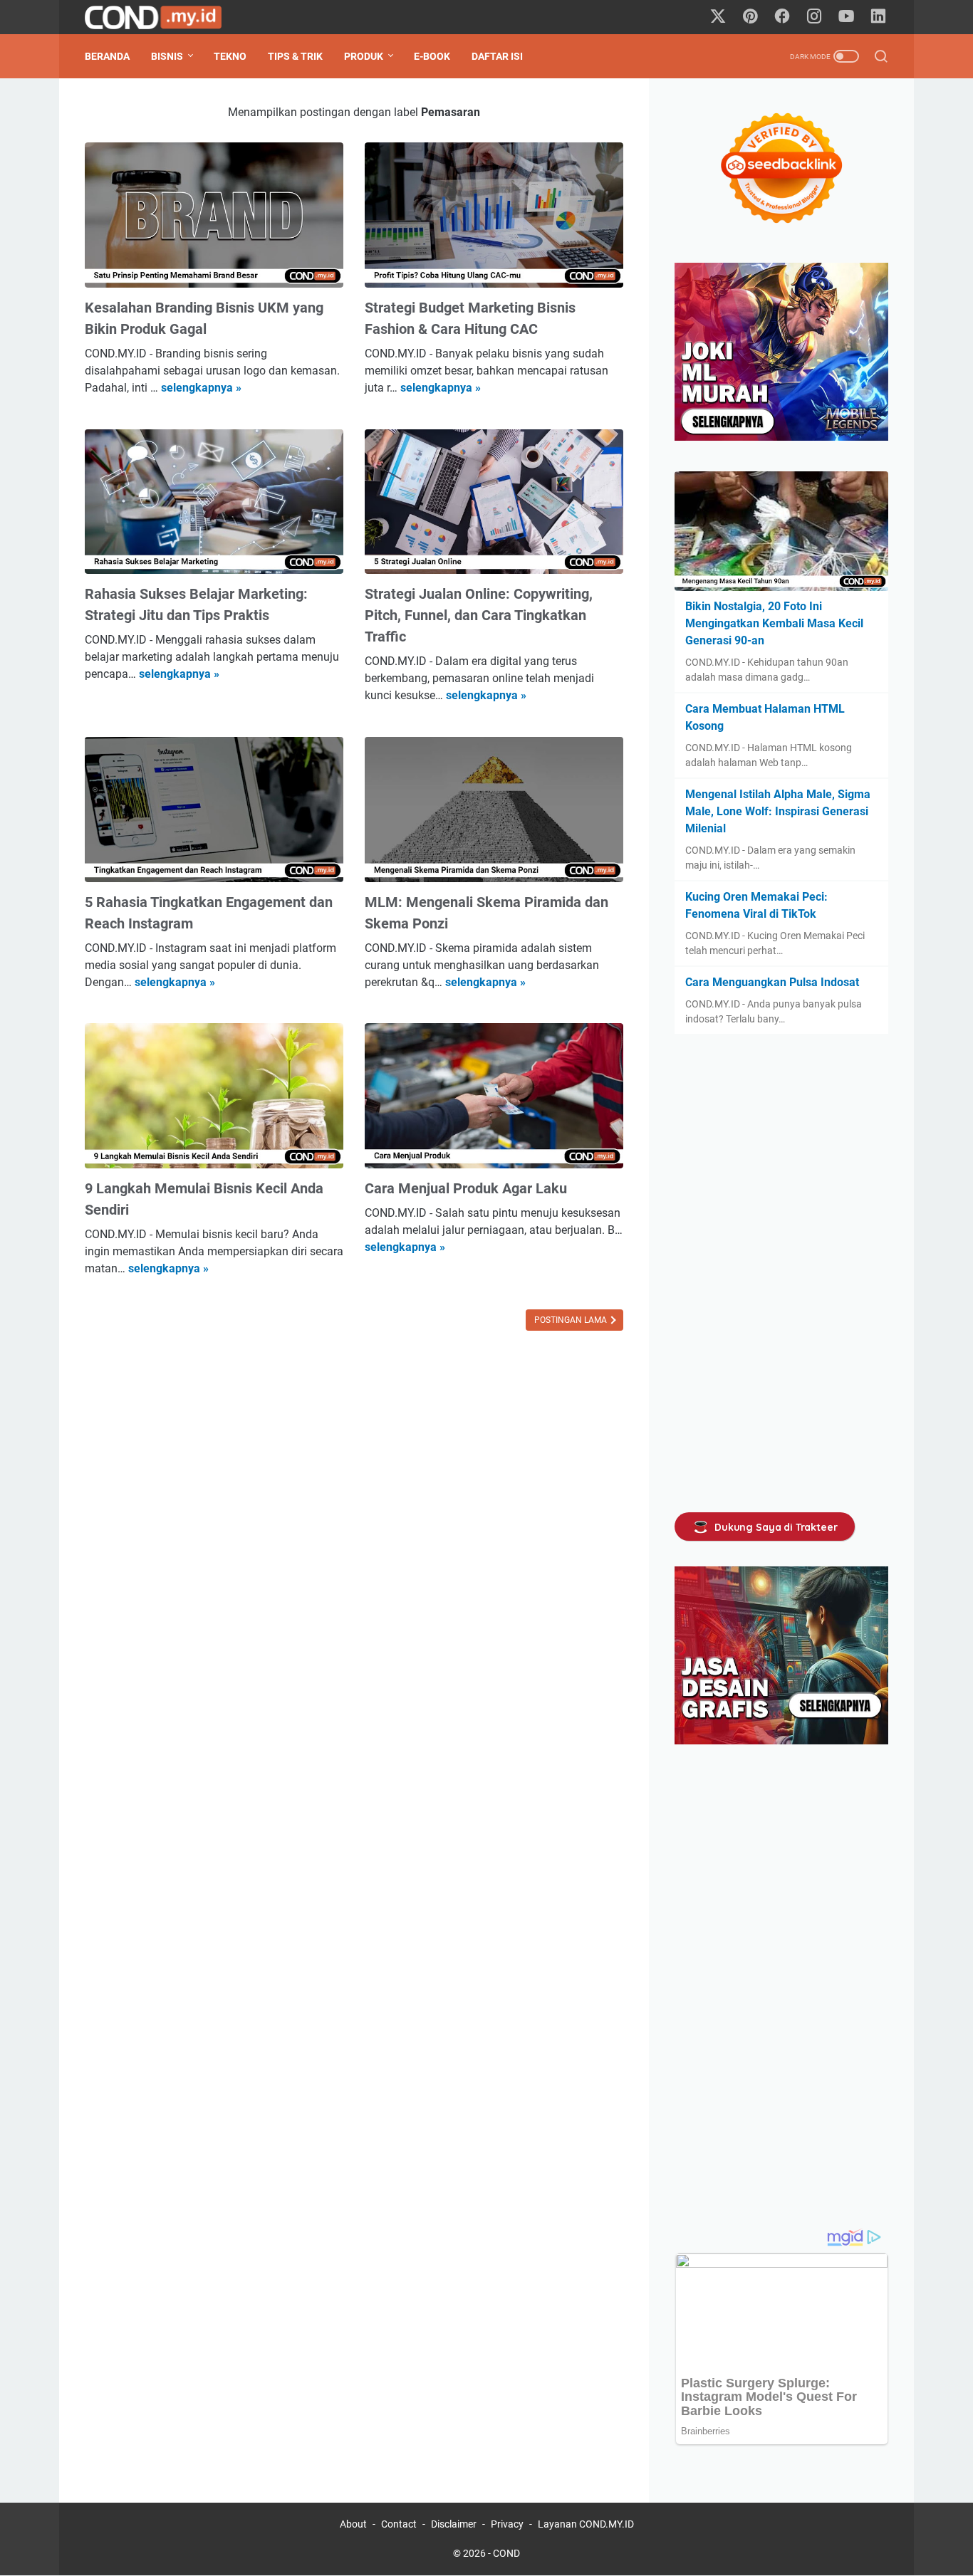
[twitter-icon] (718, 17)
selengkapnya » (201, 388)
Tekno (230, 56)
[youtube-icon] (846, 17)
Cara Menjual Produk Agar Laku (466, 1188)
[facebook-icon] (782, 17)
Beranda (107, 56)
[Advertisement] (781, 1273)
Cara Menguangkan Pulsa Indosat (772, 982)
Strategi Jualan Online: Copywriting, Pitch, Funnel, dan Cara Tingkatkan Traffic (479, 615)
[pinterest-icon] (750, 17)
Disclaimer (454, 2524)
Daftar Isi (497, 56)
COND (506, 2553)
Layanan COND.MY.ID (586, 2524)
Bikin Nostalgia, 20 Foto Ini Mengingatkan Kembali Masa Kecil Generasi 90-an (774, 623)
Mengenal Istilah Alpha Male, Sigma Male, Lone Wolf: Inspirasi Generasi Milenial (778, 811)
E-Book (432, 56)
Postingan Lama (572, 1320)
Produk (364, 56)
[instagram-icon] (814, 17)
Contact (399, 2524)
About (353, 2524)
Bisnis (167, 56)
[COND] (162, 17)
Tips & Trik (295, 56)
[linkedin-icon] (878, 17)
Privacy (507, 2524)
